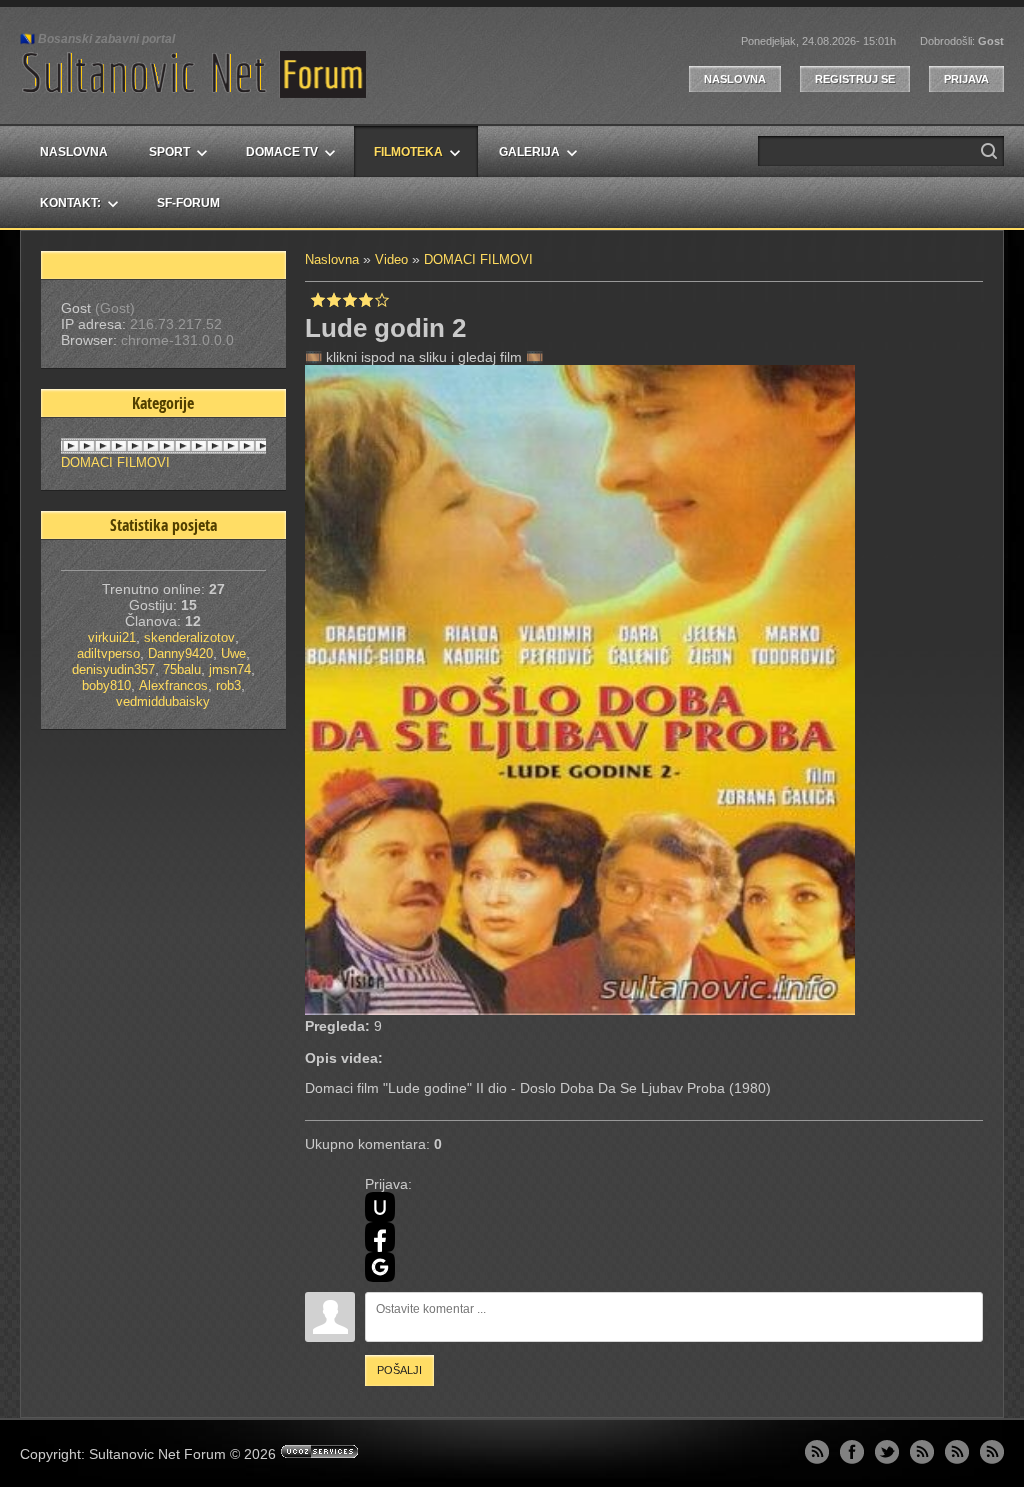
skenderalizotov (189, 637)
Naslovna (735, 79)
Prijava (966, 79)
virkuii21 (112, 637)
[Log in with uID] (380, 1207)
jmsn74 (230, 669)
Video (391, 259)
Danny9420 (180, 653)
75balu (182, 669)
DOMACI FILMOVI (478, 259)
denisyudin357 (113, 669)
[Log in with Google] (380, 1267)
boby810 (106, 685)
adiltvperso (108, 653)
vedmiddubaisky (163, 701)
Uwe (233, 653)
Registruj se (855, 79)
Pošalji (399, 1370)
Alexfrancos (173, 685)
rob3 (228, 685)
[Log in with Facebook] (380, 1237)
